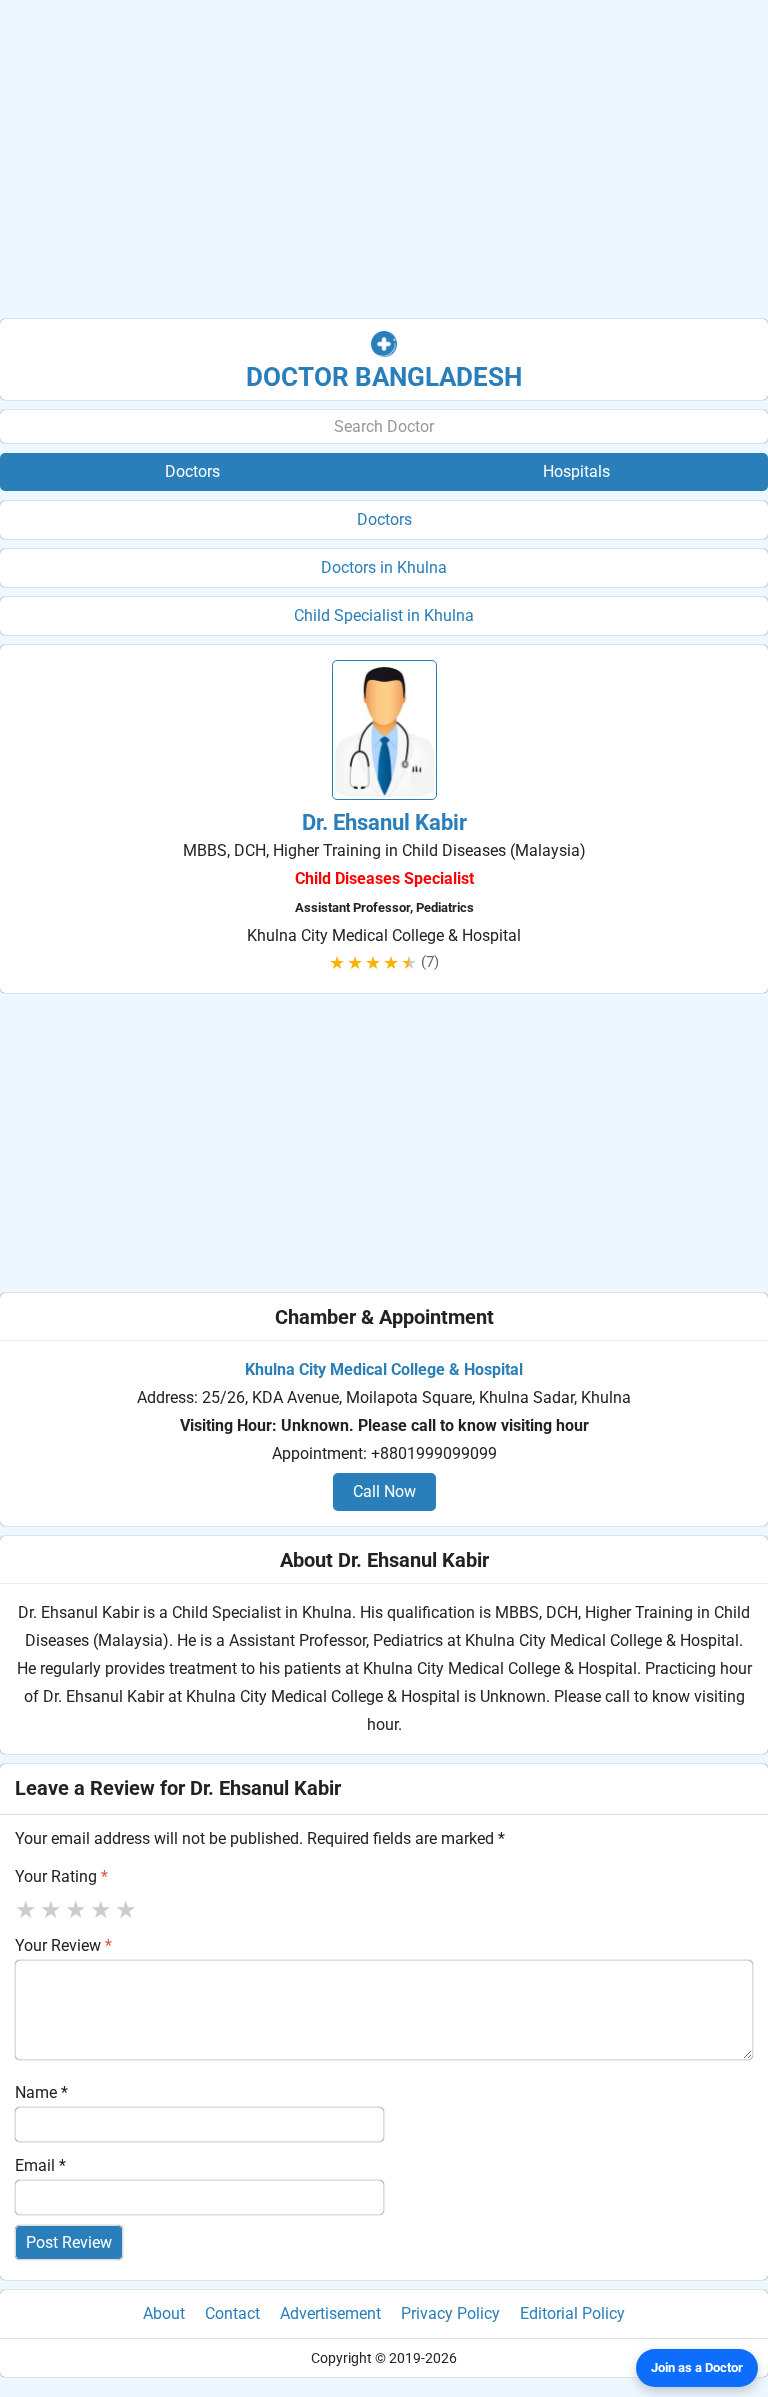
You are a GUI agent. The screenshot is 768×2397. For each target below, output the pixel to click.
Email (40, 2165)
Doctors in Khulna (384, 567)
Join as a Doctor (697, 2367)
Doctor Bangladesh (384, 377)
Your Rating (61, 1876)
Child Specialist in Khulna (384, 615)
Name (41, 2092)
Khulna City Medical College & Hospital (384, 1369)
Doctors (384, 519)
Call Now (384, 1491)
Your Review (63, 1945)
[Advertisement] (384, 160)
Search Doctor (384, 426)
